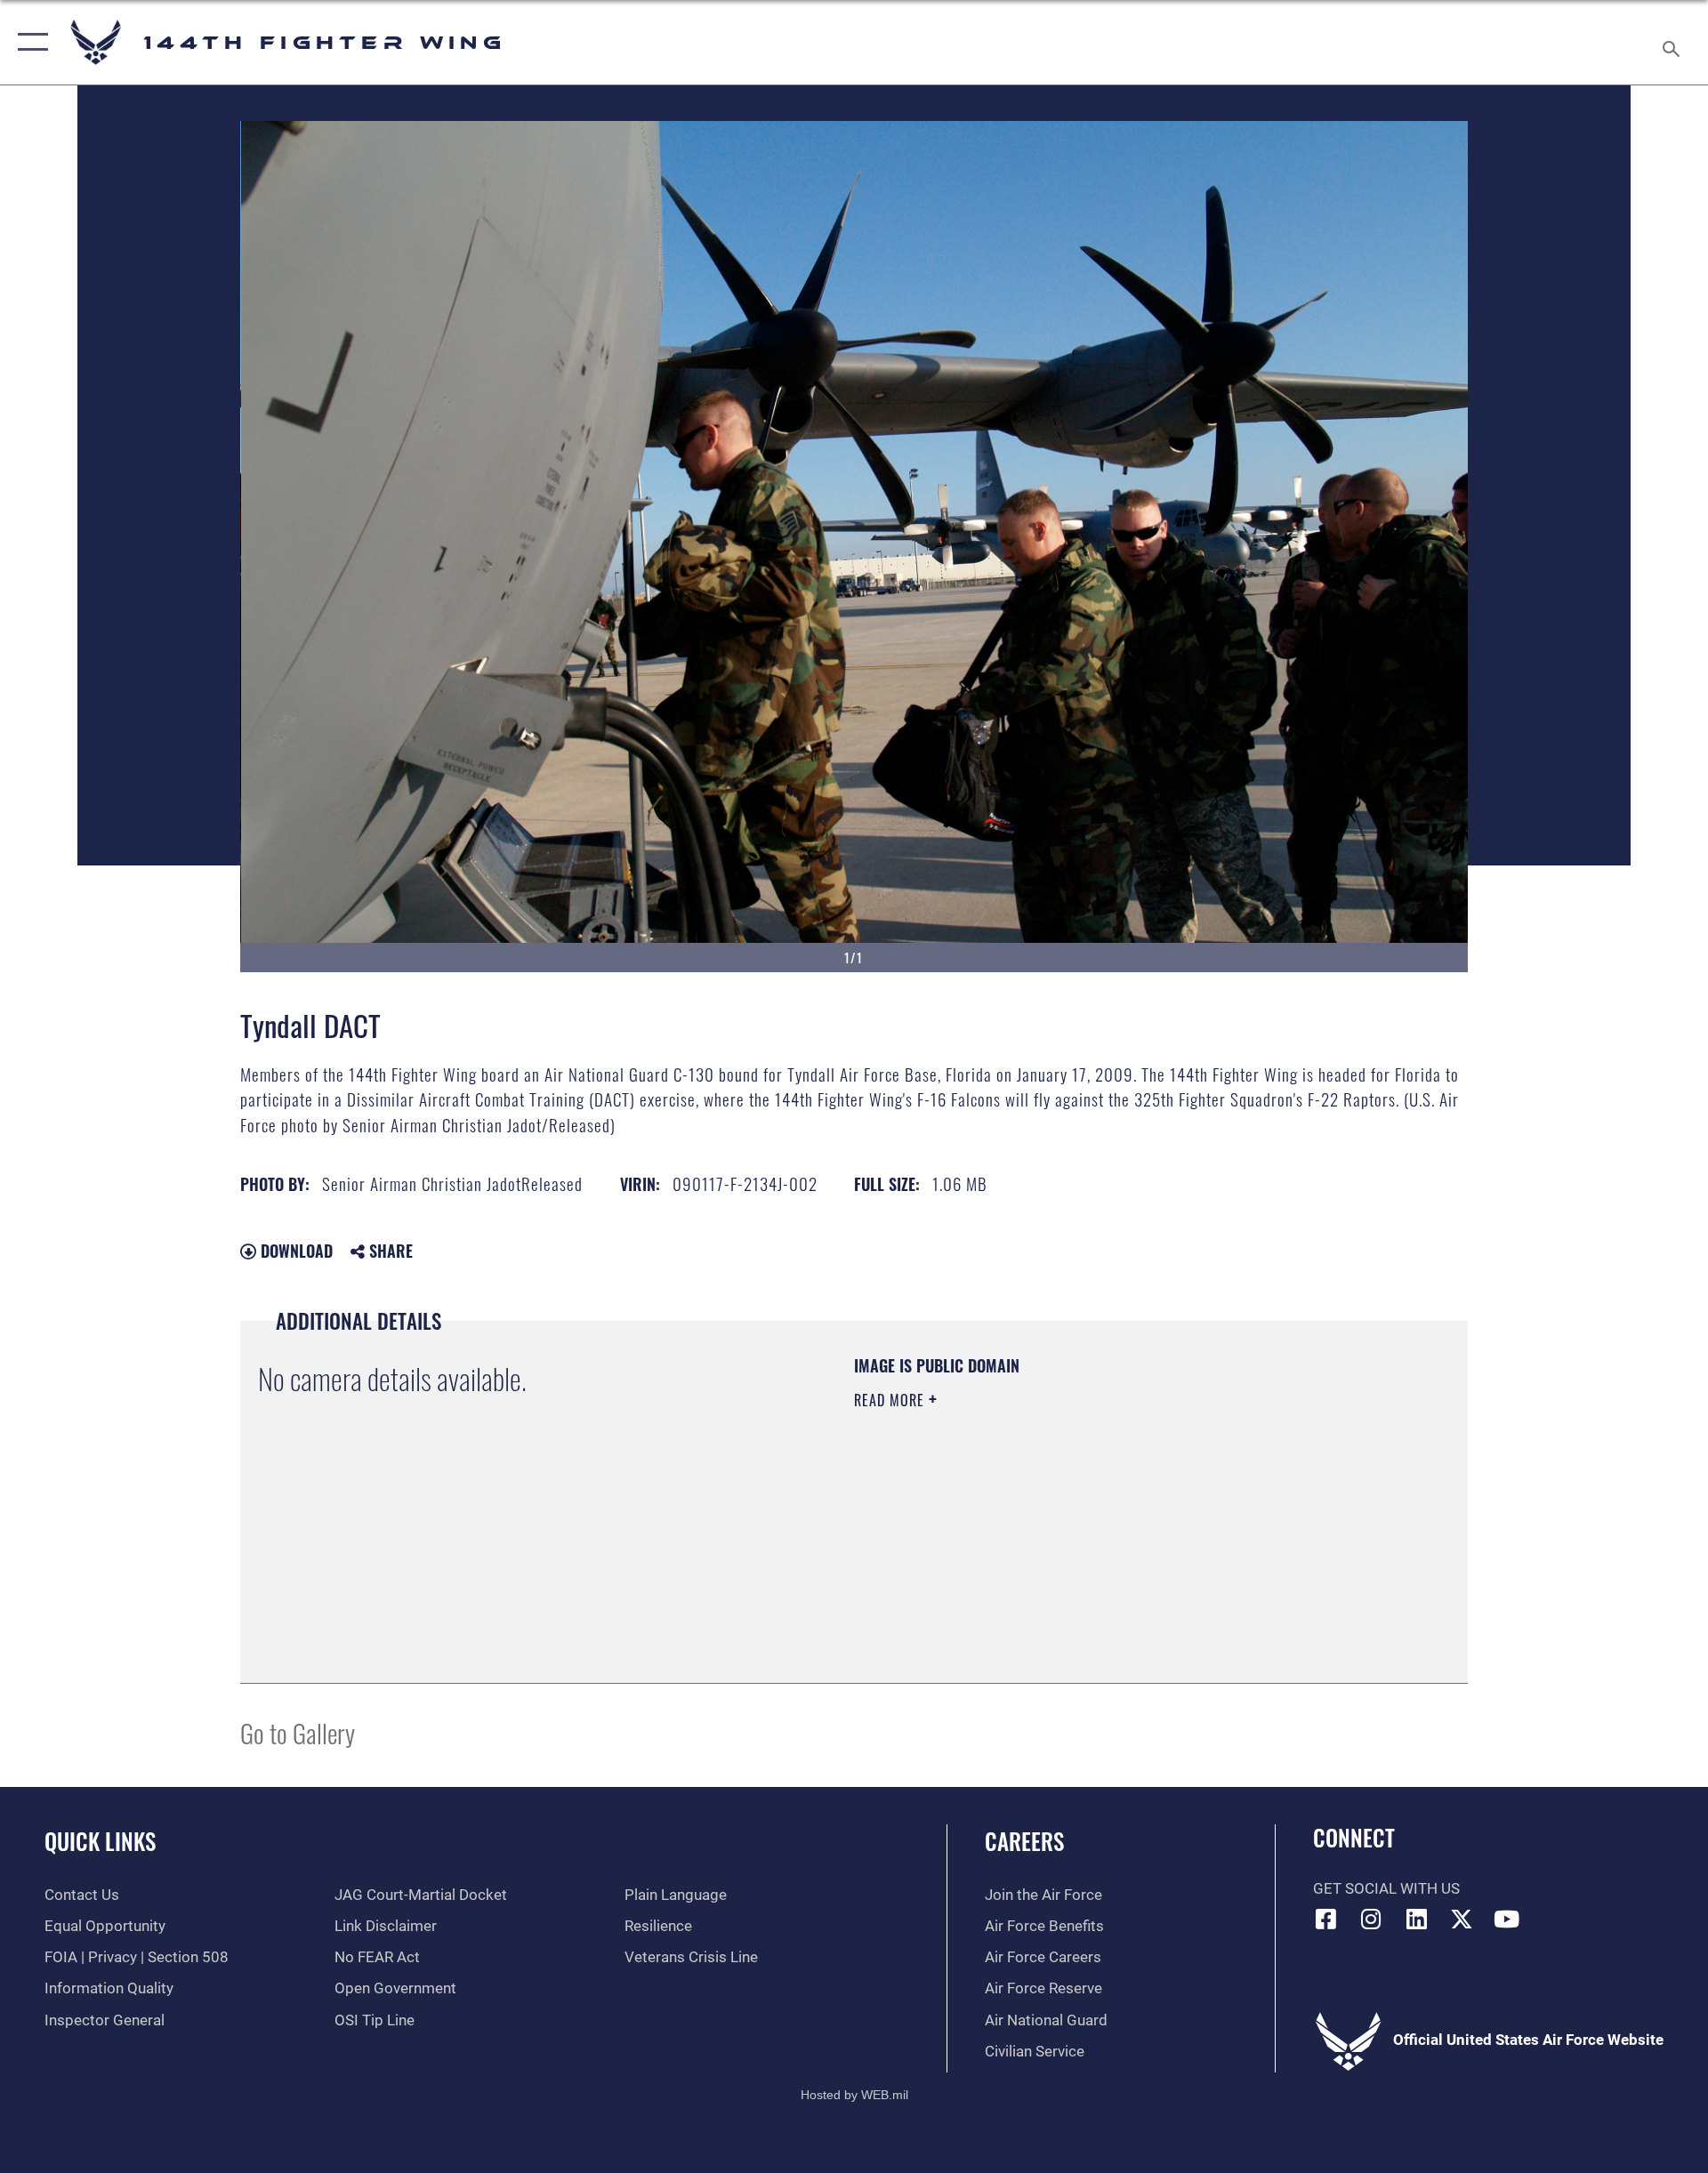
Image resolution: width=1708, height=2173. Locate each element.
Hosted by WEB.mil (854, 2095)
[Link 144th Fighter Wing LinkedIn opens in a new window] (1416, 1919)
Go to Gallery (298, 1732)
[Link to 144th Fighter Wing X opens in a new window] (1462, 1919)
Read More (891, 1400)
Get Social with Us (1386, 1889)
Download (294, 1251)
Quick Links (100, 1841)
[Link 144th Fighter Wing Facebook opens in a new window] (1326, 1919)
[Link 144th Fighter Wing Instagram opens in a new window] (1371, 1919)
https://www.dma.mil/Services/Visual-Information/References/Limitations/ (1063, 1513)
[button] (29, 42)
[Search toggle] (1673, 42)
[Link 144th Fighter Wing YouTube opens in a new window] (1506, 1919)
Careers (1024, 1841)
